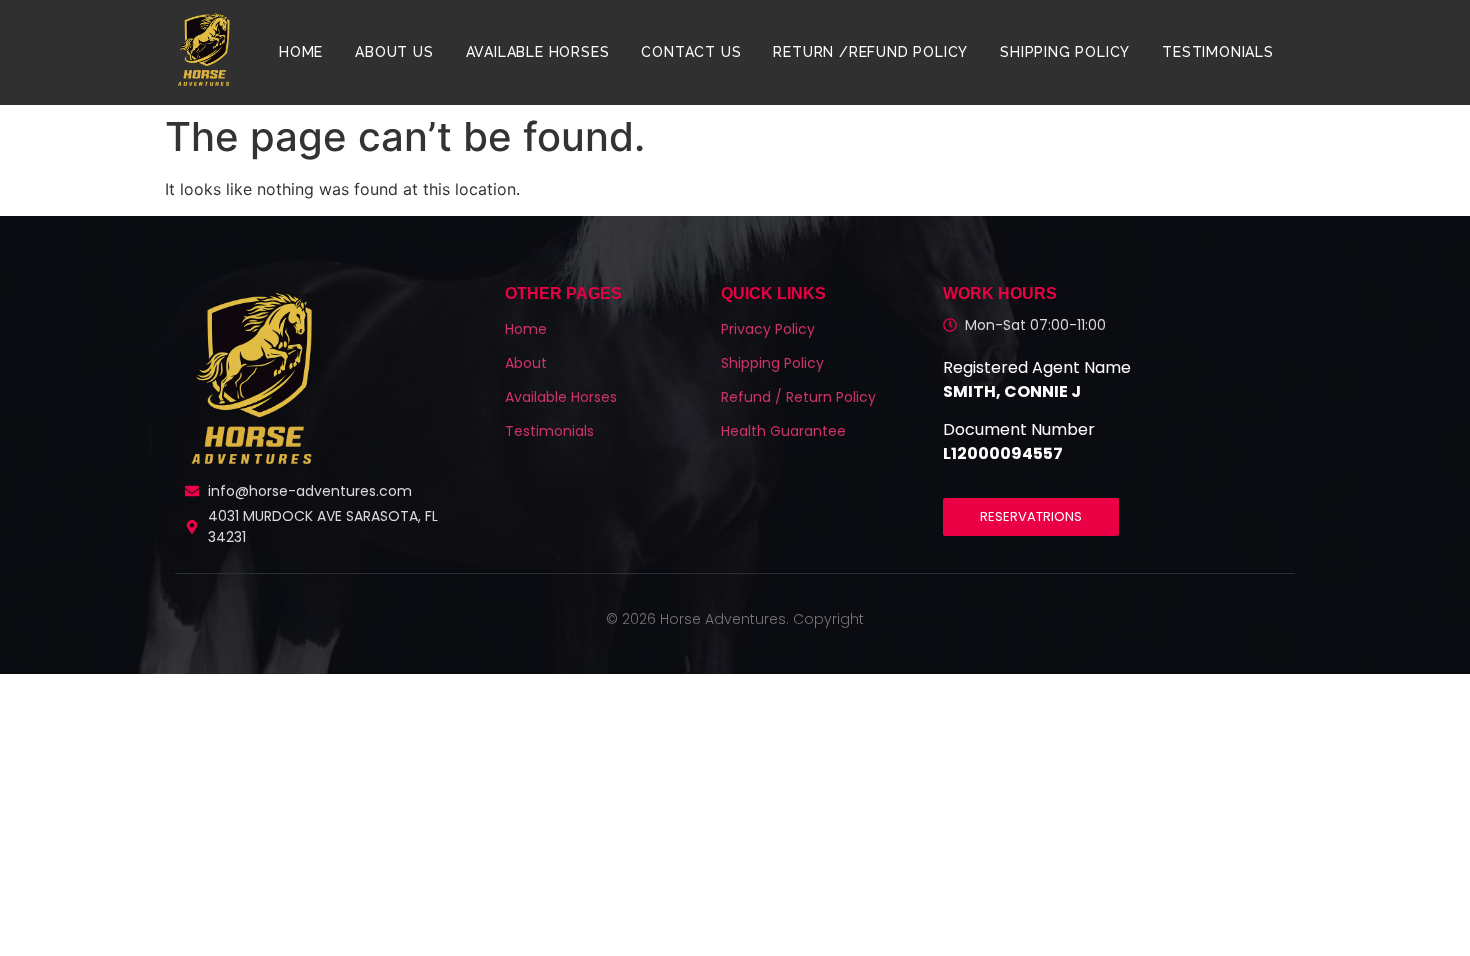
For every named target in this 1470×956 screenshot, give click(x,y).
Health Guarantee (783, 431)
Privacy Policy (768, 329)
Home (301, 52)
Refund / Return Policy (798, 397)
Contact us (691, 52)
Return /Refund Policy (870, 52)
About (526, 363)
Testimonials (1218, 52)
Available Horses (538, 52)
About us (394, 52)
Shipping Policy (1065, 52)
